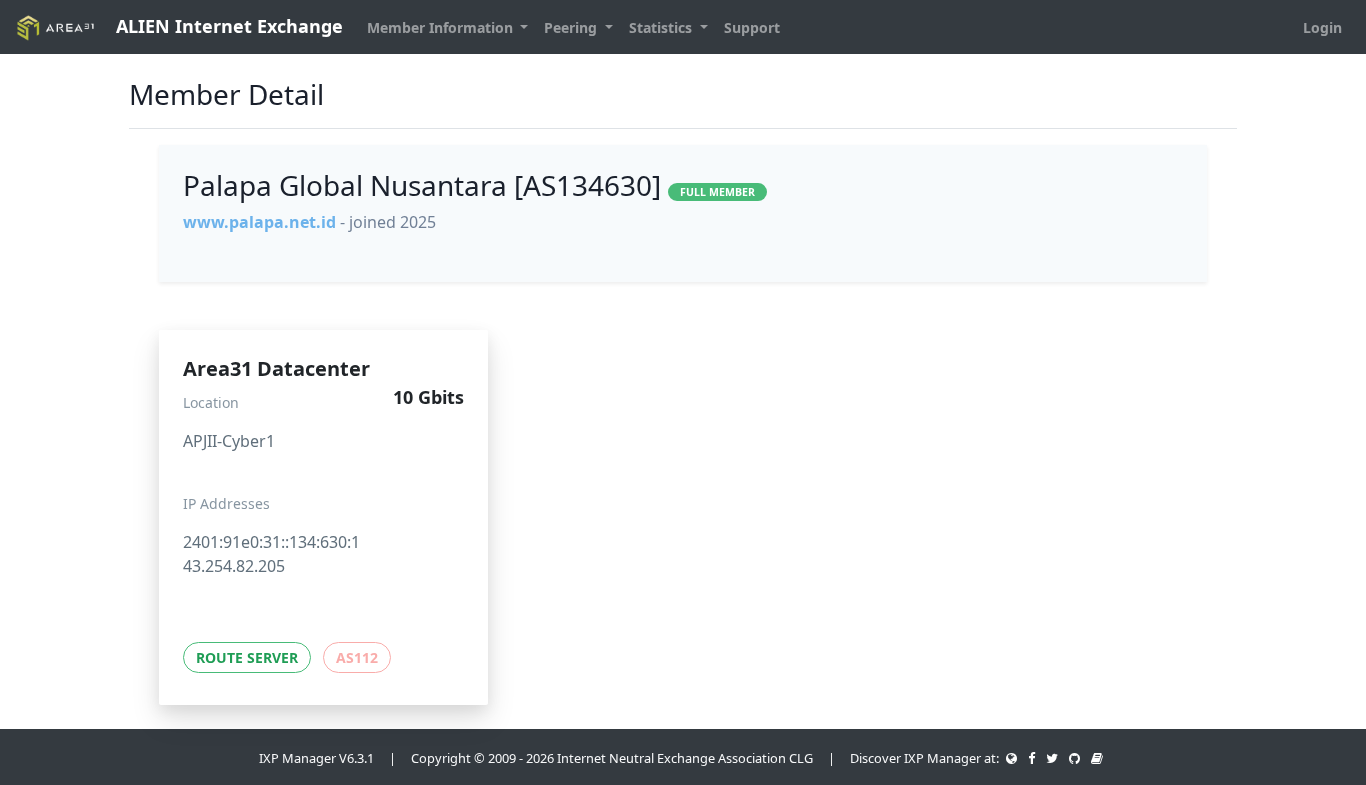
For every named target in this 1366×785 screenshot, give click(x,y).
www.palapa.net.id (259, 222)
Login (1322, 27)
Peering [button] (572, 27)
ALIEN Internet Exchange (227, 26)
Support (752, 27)
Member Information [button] (442, 27)
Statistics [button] (662, 27)
